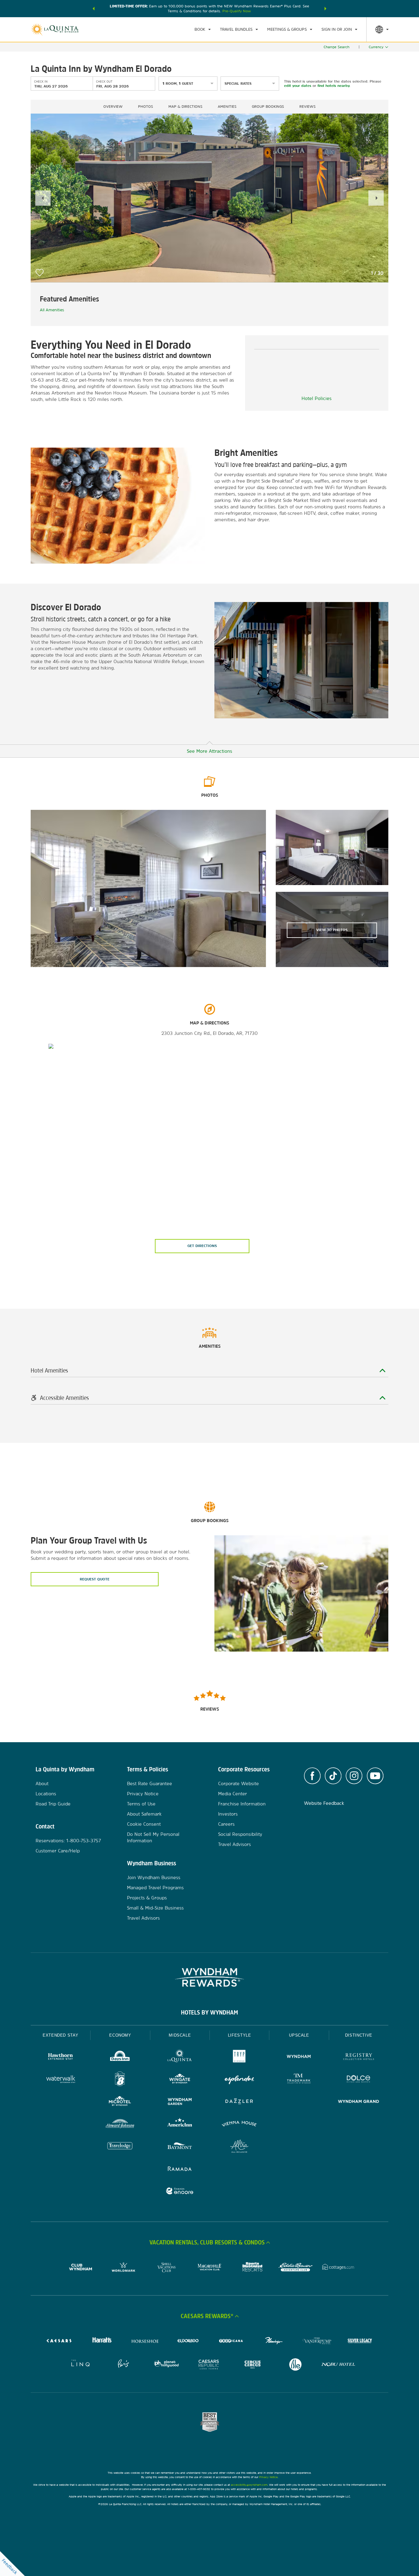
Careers (226, 1824)
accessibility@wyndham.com (249, 2485)
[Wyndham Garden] (180, 2102)
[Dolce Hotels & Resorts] (359, 2080)
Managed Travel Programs (155, 1888)
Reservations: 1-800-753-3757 (68, 1841)
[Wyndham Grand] (359, 2102)
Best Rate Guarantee (150, 1783)
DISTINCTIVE (359, 2035)
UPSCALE (299, 2035)
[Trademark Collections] (299, 2080)
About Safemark (144, 1814)
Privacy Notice (143, 1794)
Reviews (308, 107)
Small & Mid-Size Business (155, 1908)
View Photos (332, 930)
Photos (146, 107)
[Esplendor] (239, 2080)
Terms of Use (141, 1804)
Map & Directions (185, 107)
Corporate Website (238, 1783)
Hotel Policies (317, 398)
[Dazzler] (239, 2102)
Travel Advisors (143, 1918)
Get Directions (202, 1246)
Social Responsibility (240, 1834)
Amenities (227, 107)
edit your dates (298, 86)
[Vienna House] (239, 2125)
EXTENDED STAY (60, 2035)
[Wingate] (180, 2080)
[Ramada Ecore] (180, 2192)
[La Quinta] (180, 2057)
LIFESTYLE (240, 2035)
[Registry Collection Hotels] (359, 2057)
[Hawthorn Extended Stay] (60, 2057)
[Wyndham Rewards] (209, 1977)
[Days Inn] (120, 2057)
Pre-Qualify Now (237, 11)
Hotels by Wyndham (209, 2012)
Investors (228, 1814)
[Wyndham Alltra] (239, 2147)
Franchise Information (242, 1804)
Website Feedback (324, 1803)
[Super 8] (120, 2080)
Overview (113, 107)
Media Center (233, 1794)
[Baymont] (180, 2147)
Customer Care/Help (58, 1851)
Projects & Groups (147, 1898)
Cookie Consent (144, 1824)
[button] (94, 9)
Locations (46, 1794)
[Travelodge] (120, 2147)
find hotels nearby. (334, 86)
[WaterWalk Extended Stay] (60, 2080)
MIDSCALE (180, 2035)
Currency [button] (376, 47)
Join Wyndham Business (154, 1877)
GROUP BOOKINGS (268, 107)
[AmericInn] (180, 2125)
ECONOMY (120, 2035)
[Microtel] (120, 2102)
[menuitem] (203, 29)
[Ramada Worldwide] (180, 2169)
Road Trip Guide (53, 1804)
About (42, 1783)
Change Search (336, 47)
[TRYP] (239, 2057)
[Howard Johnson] (120, 2125)
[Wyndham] (299, 2057)
